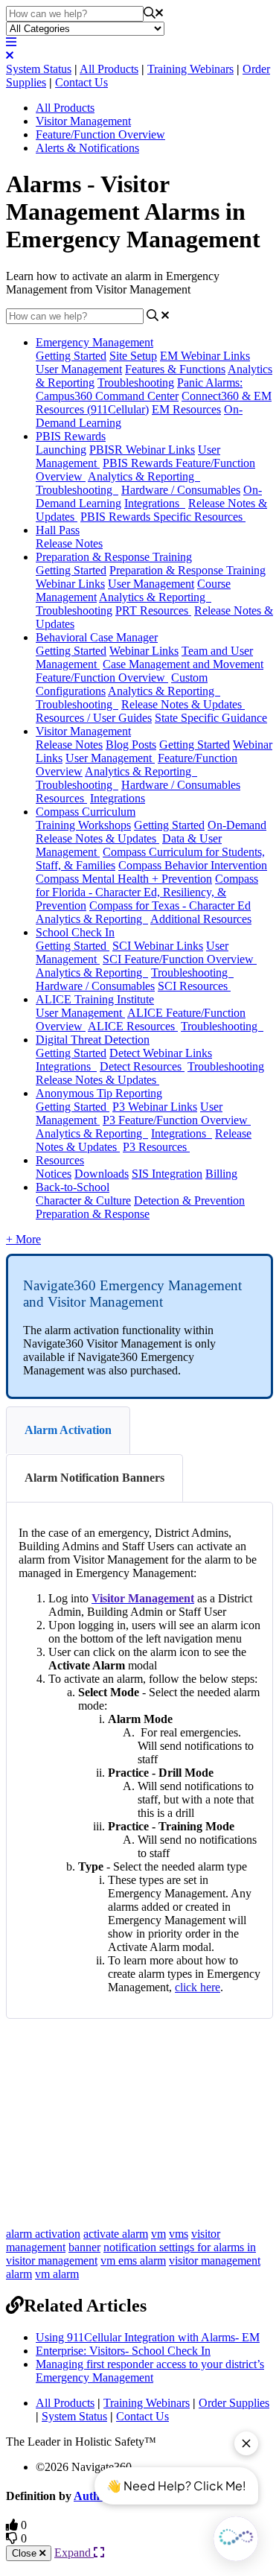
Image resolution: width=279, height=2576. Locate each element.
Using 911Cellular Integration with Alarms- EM (148, 2337)
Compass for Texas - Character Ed (170, 905)
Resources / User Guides (94, 718)
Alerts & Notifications (87, 148)
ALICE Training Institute (95, 999)
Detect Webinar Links (161, 1053)
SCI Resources (194, 986)
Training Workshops (83, 825)
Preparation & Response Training (114, 557)
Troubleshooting (136, 383)
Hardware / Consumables (181, 490)
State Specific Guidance (211, 718)
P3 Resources (156, 1147)
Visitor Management (83, 121)
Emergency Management (94, 342)
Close (26, 2553)
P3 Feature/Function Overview (177, 1120)
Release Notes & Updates (183, 704)
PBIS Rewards (71, 436)
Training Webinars (190, 69)
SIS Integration (167, 1174)
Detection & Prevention (189, 1200)
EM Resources (186, 409)
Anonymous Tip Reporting (99, 1093)
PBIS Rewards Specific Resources (163, 517)
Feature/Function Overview (100, 134)
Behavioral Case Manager (97, 637)
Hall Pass (58, 530)
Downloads (102, 1174)
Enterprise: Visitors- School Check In (123, 2351)
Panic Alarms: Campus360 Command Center (139, 389)
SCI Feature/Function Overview (180, 959)
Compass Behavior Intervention (193, 865)
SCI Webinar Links (158, 946)
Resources (61, 798)
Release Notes (69, 543)
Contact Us (81, 82)
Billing (221, 1174)
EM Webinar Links (205, 356)
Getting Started (71, 356)
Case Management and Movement (183, 664)
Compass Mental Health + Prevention (124, 879)
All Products (109, 69)
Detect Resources (142, 1066)
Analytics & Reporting (144, 476)
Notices (54, 1174)
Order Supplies (234, 2403)
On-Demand (237, 825)
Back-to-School (73, 1187)
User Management (79, 369)
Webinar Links (144, 651)
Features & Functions (175, 369)
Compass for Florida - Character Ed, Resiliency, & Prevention (147, 892)
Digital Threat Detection (93, 1040)
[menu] (11, 42)
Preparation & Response (93, 1214)
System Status (39, 69)
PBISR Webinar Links (142, 450)
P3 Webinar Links (155, 1107)
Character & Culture (83, 1200)
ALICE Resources (133, 1026)
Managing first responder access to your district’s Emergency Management (150, 2371)
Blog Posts (131, 745)
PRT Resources (153, 610)
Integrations (155, 503)
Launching (61, 450)
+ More (23, 1239)
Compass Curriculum (86, 812)
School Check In (75, 932)
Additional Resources (201, 919)
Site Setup (133, 356)
